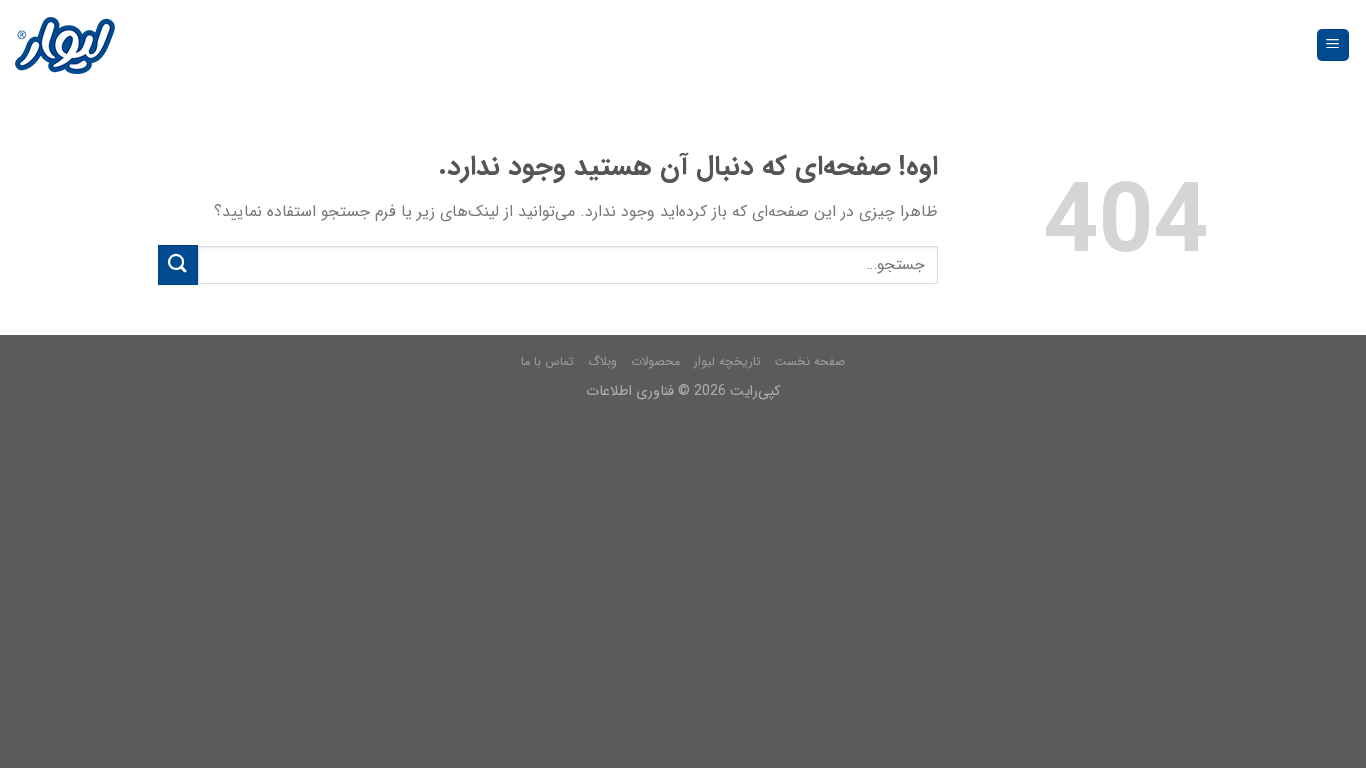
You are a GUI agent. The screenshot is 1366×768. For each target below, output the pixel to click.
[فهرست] (1333, 45)
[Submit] (178, 264)
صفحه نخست (810, 361)
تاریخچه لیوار (727, 361)
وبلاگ (602, 361)
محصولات (655, 361)
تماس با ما (547, 361)
